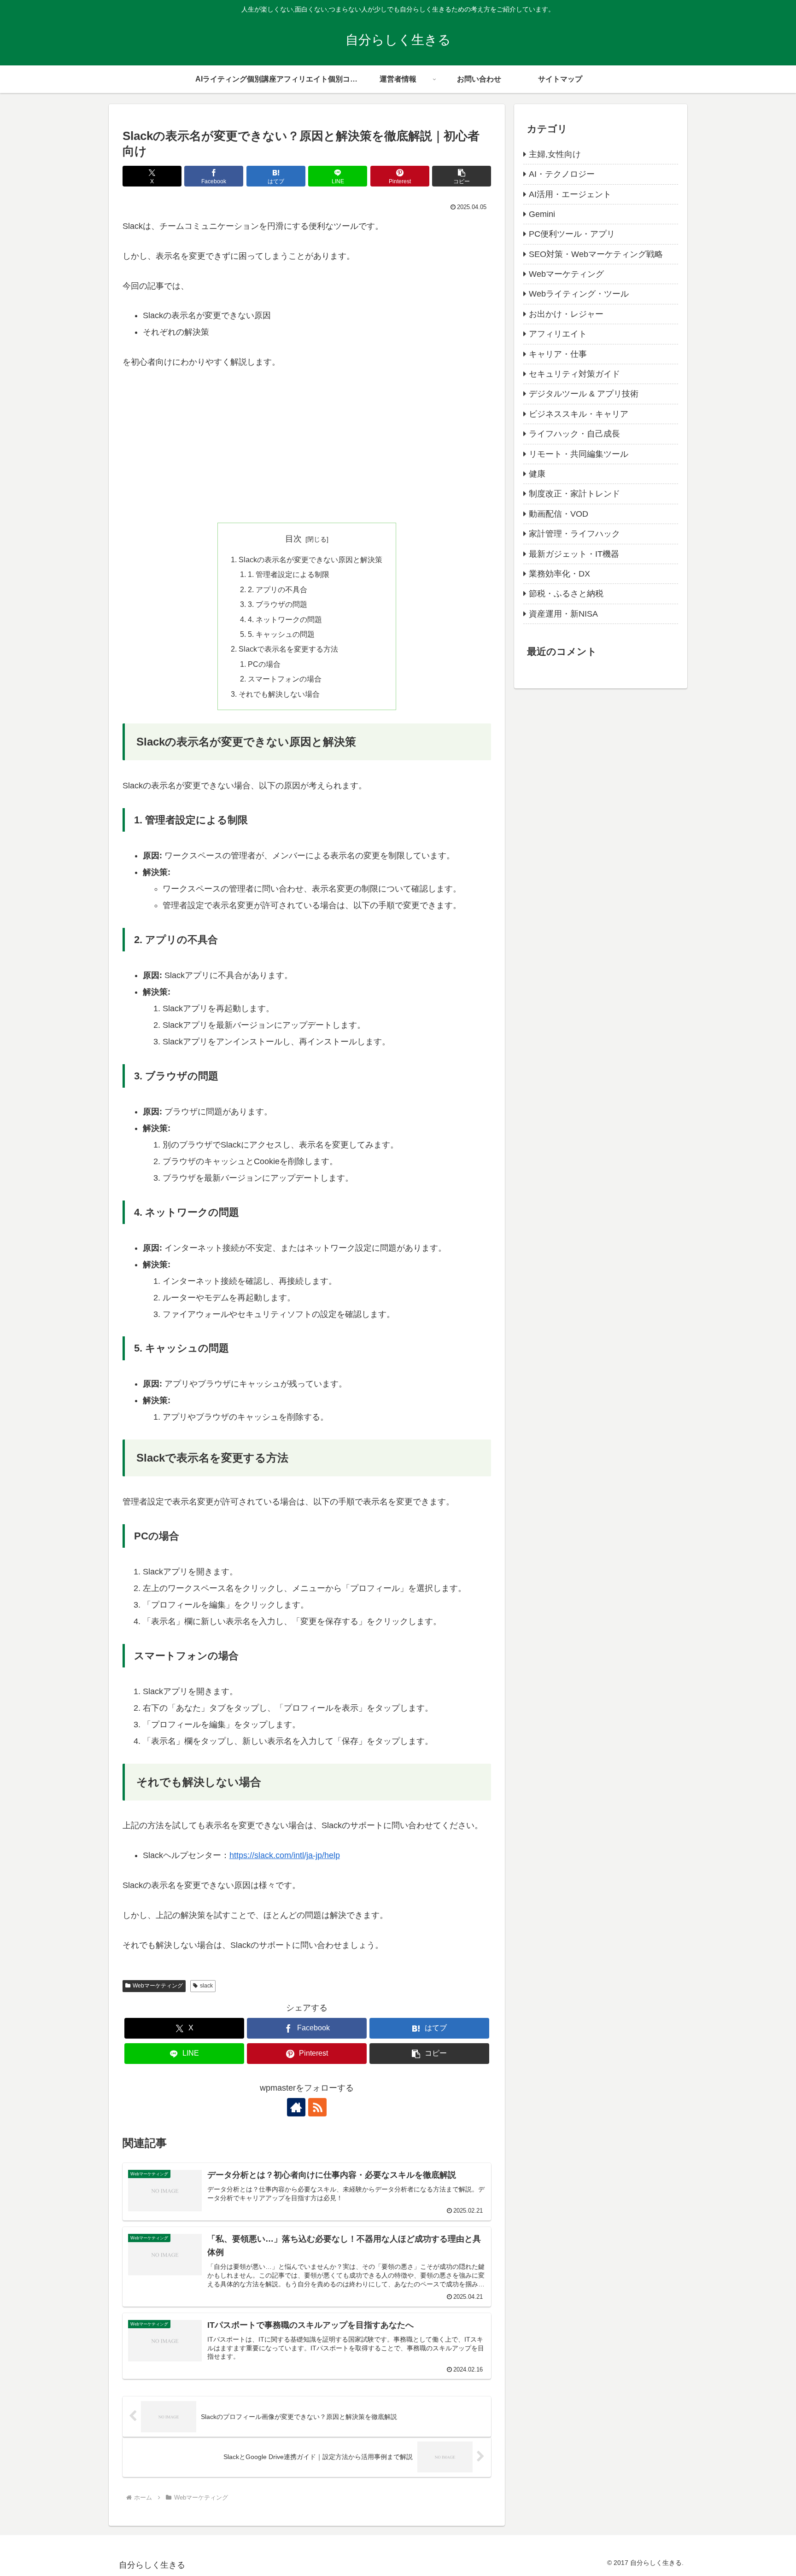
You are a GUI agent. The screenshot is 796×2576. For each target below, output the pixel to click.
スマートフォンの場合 (285, 679)
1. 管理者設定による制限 (289, 574)
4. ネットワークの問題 (285, 619)
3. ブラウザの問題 (278, 604)
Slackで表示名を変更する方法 (288, 649)
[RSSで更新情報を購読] (317, 2107)
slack (206, 1986)
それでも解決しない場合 (279, 694)
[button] (462, 176)
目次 (293, 539)
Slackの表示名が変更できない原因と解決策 (310, 559)
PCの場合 (264, 664)
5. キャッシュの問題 (281, 634)
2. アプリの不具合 (278, 589)
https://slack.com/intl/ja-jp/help (285, 1855)
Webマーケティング (158, 1986)
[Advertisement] (307, 449)
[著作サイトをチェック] (296, 2107)
